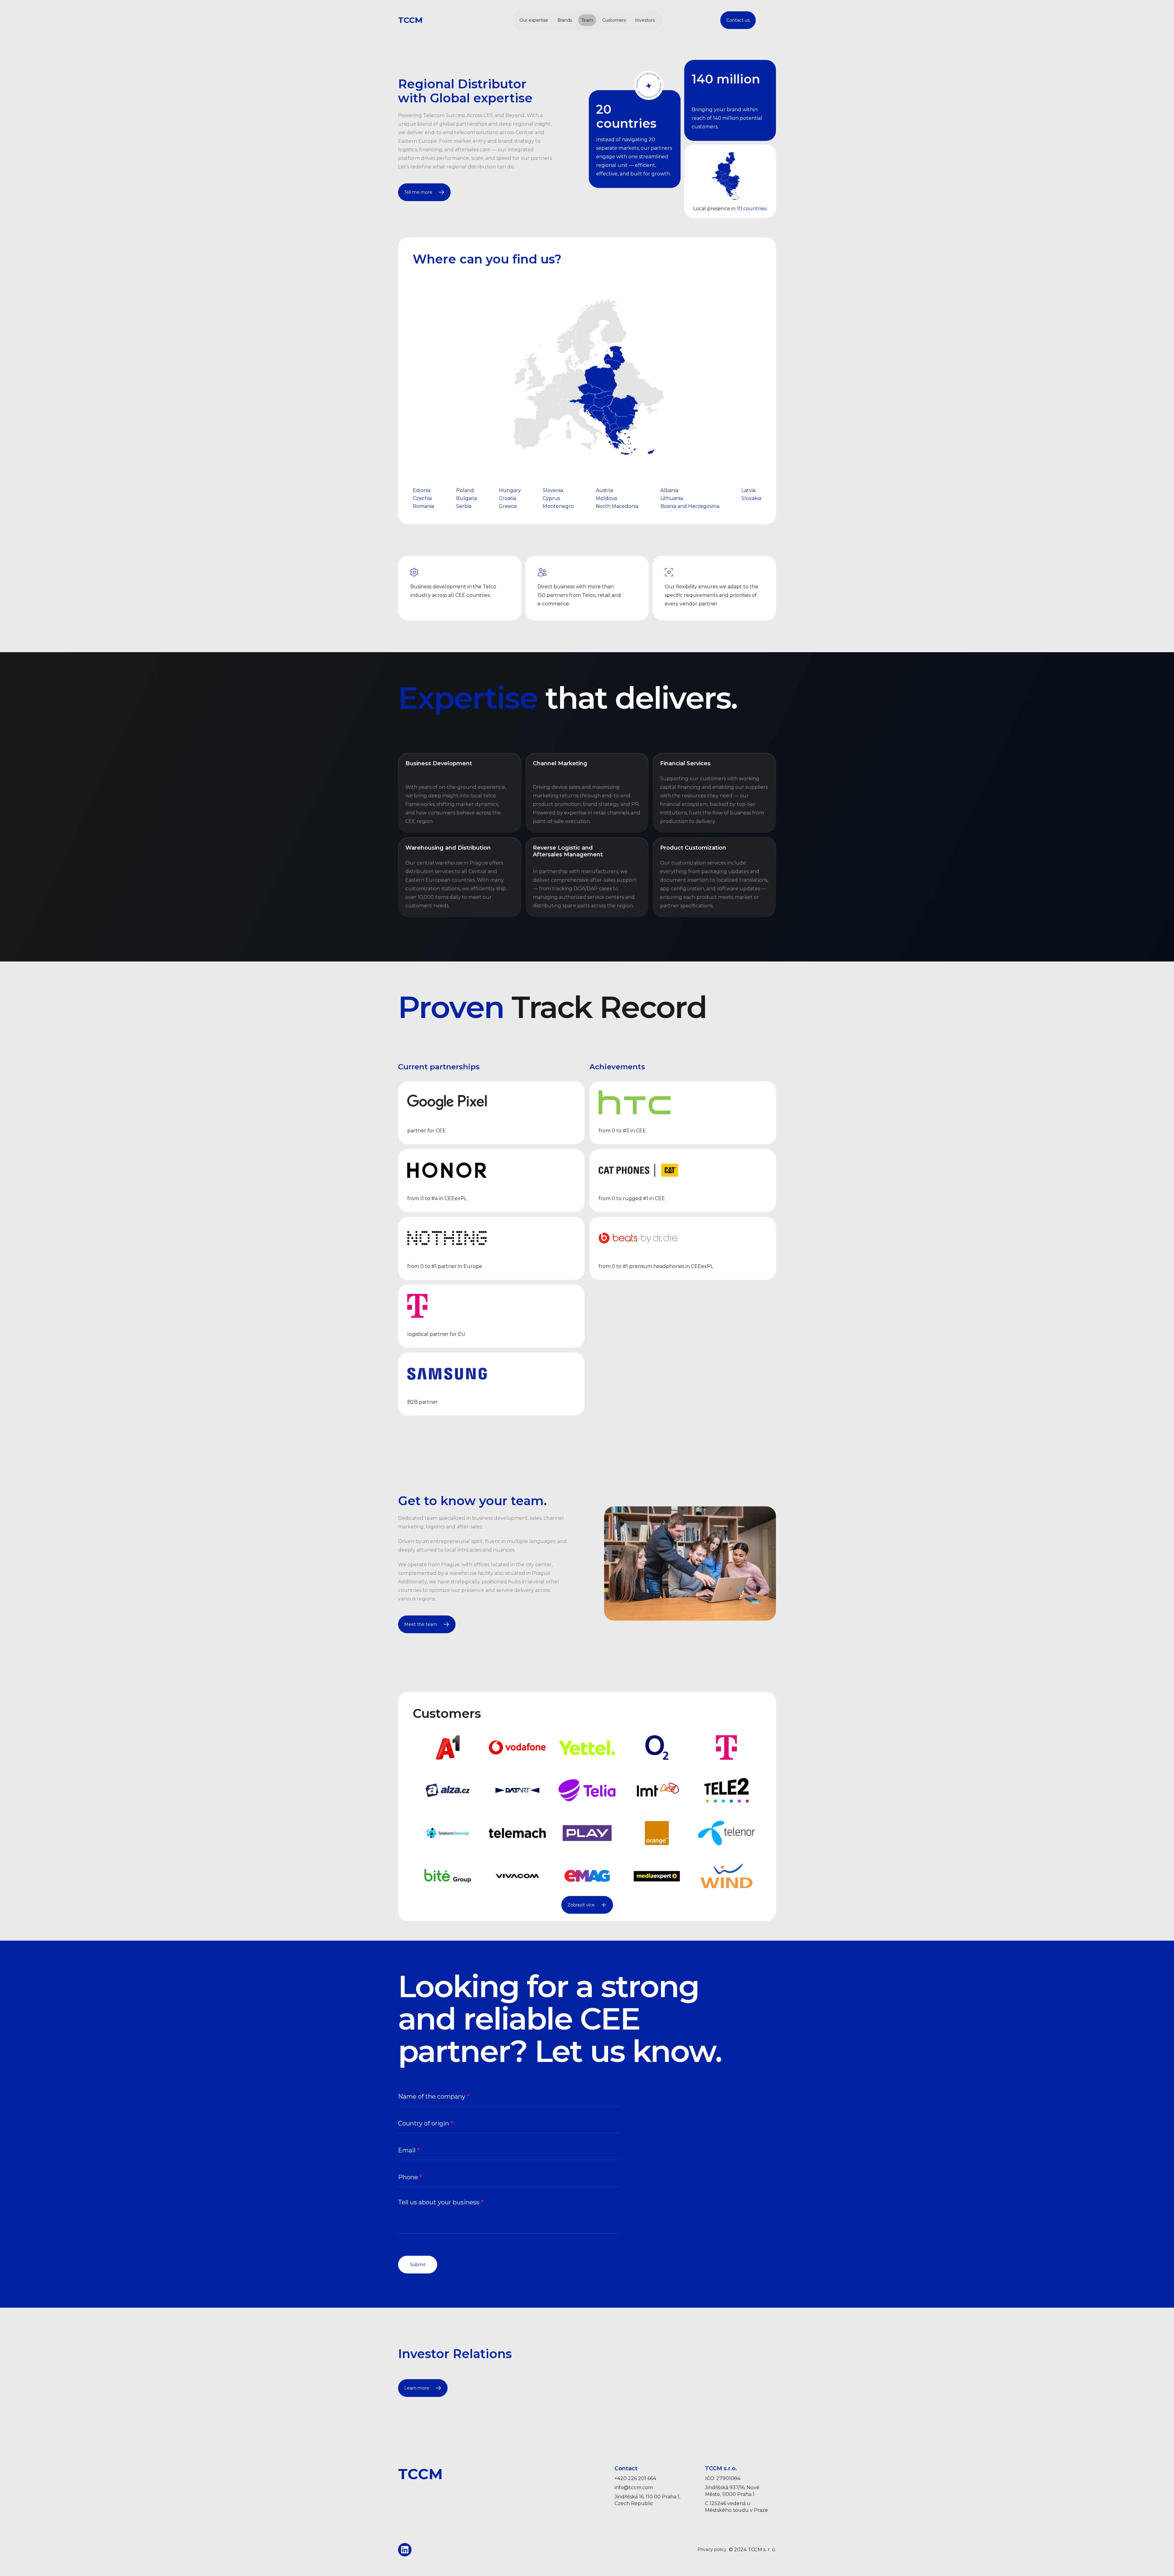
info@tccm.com (634, 2488)
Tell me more (418, 192)
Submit (418, 2265)
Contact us (738, 20)
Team (587, 20)
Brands (565, 20)
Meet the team (421, 1624)
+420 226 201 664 (635, 2478)
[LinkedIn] (405, 2550)
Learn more (417, 2388)
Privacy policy (712, 2550)
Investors (645, 20)
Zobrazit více (581, 1905)
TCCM (410, 20)
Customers (614, 20)
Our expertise (534, 20)
